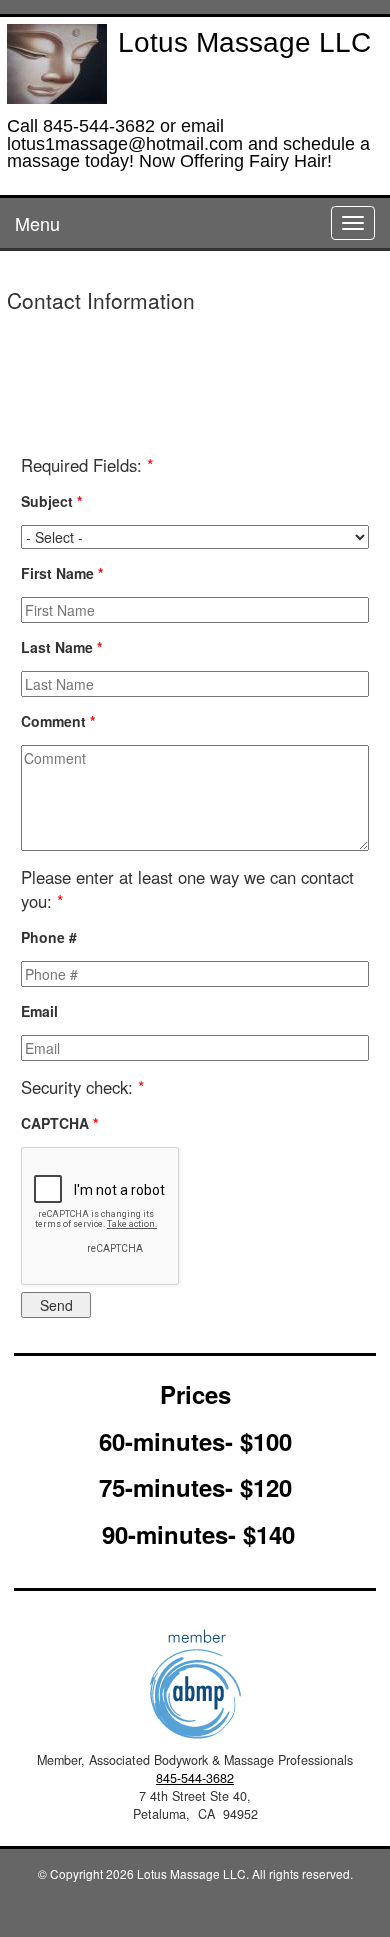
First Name (62, 573)
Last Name (61, 647)
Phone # (49, 937)
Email (39, 1011)
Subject (51, 501)
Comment (58, 721)
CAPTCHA (59, 1123)
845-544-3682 (195, 1778)
